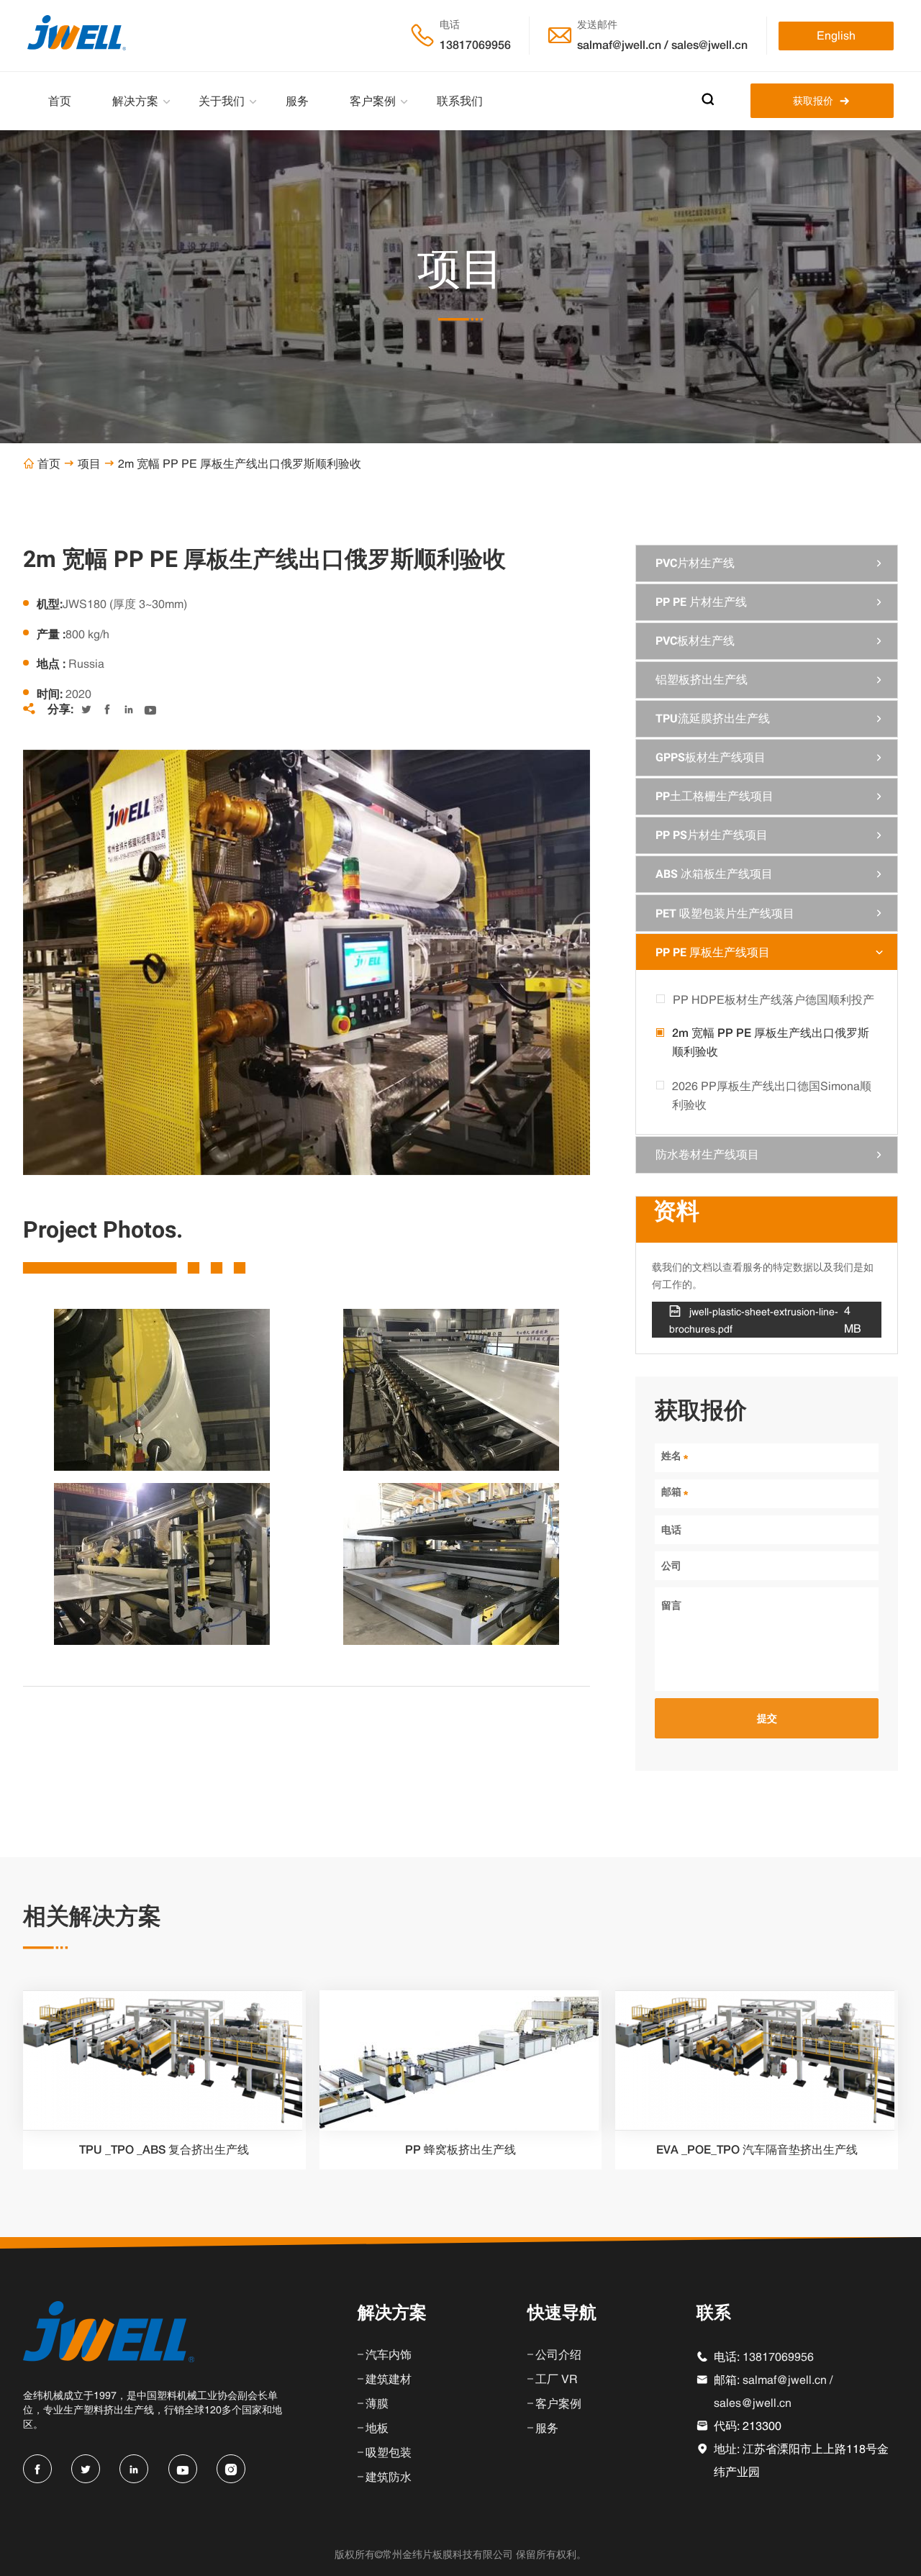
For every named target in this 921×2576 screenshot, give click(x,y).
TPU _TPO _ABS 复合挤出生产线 (164, 2150)
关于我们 (222, 101)
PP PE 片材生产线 (701, 602)
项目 (89, 463)
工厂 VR (557, 2379)
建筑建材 (389, 2379)
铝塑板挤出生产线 (702, 680)
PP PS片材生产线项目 (712, 835)
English (836, 35)
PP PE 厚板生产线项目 (713, 952)
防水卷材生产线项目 (707, 1155)
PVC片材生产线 (695, 563)
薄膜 (377, 2403)
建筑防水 (389, 2477)
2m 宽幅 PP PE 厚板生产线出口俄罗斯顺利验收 (771, 1042)
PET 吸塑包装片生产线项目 (725, 913)
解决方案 (135, 101)
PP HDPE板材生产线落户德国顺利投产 (773, 999)
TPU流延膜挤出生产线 (713, 718)
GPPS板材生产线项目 (711, 757)
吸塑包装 (389, 2452)
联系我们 (460, 101)
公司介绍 (558, 2354)
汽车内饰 (389, 2354)
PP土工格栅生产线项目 (714, 796)
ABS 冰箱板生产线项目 (714, 874)
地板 (377, 2428)
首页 (60, 101)
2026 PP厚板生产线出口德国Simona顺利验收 (772, 1095)
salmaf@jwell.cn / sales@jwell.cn (662, 45)
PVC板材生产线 (695, 641)
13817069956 (475, 45)
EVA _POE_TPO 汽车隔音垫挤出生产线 (757, 2150)
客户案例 (373, 101)
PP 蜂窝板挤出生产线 (460, 2150)
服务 (297, 101)
